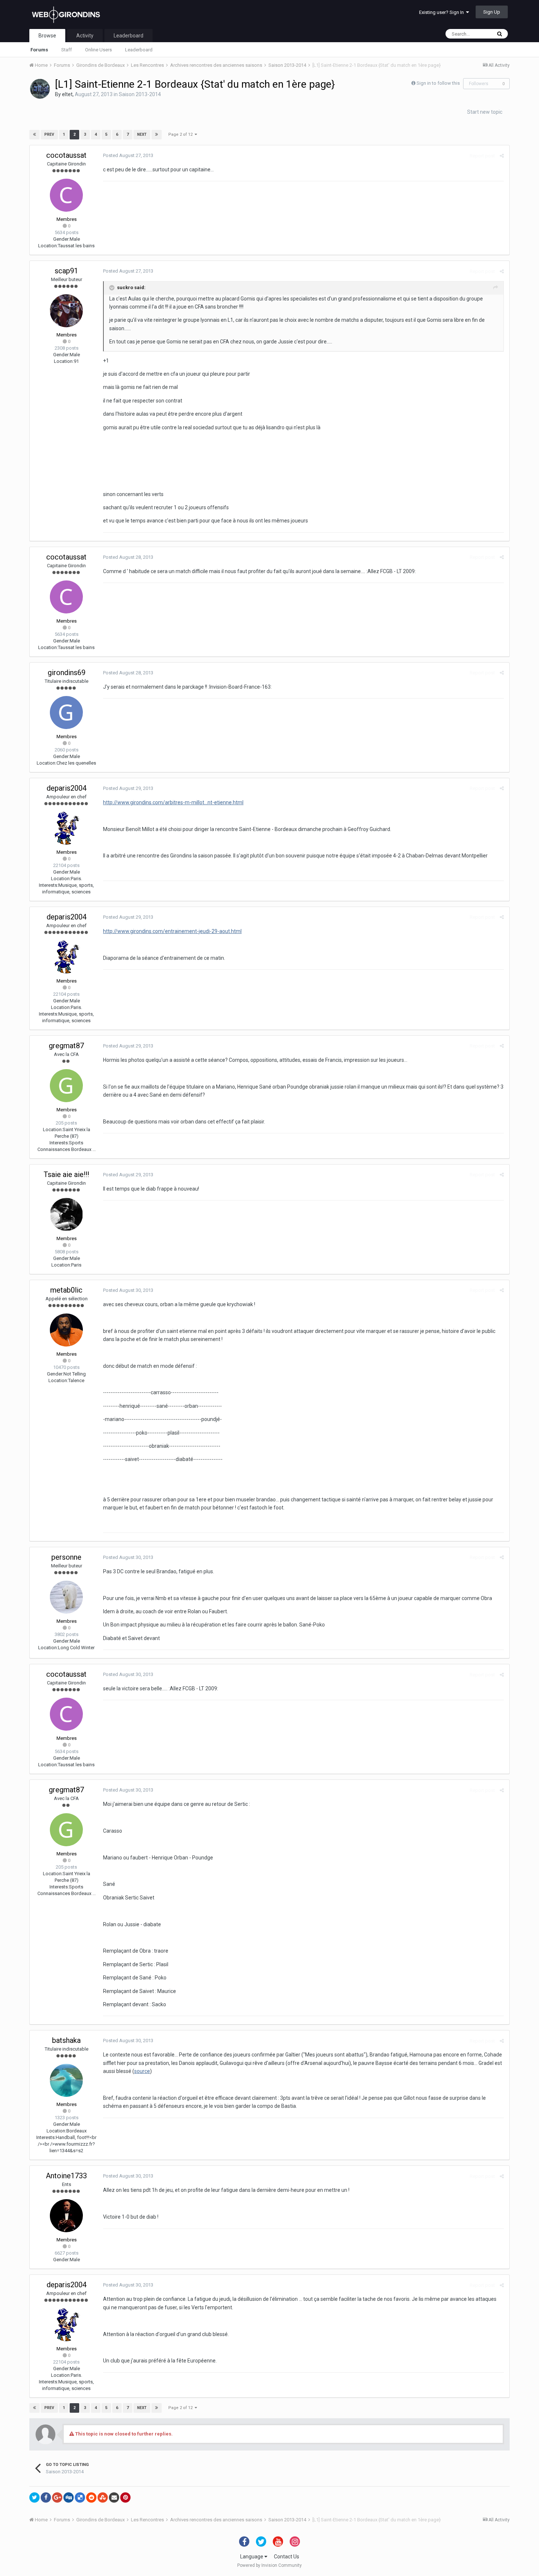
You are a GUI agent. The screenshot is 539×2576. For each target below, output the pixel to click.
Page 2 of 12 (181, 134)
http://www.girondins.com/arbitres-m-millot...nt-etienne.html (173, 802)
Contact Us (287, 2557)
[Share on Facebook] (46, 2497)
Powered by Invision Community (269, 2565)
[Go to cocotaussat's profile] (66, 195)
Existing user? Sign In (443, 12)
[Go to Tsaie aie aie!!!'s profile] (66, 1214)
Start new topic (485, 112)
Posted (128, 155)
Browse (47, 36)
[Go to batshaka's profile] (66, 2080)
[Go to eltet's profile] (40, 89)
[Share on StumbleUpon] (103, 2497)
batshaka (66, 2040)
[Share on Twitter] (34, 2497)
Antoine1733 (66, 2176)
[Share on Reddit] (91, 2497)
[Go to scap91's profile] (66, 311)
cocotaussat (66, 155)
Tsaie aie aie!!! (66, 1174)
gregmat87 (66, 1046)
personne (66, 1557)
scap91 (66, 271)
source (142, 2071)
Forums (39, 50)
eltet (67, 94)
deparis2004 (67, 788)
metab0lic (66, 1290)
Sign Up (492, 12)
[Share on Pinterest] (125, 2497)
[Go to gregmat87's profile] (66, 1086)
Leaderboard (139, 50)
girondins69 (67, 673)
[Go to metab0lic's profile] (66, 1330)
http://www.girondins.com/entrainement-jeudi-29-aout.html (172, 931)
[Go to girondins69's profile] (66, 713)
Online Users (98, 50)
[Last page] (157, 135)
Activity (85, 36)
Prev (49, 134)
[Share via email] (114, 2497)
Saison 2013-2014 (140, 94)
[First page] (34, 135)
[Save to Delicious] (80, 2497)
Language (252, 2557)
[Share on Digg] (69, 2497)
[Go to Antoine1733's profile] (66, 2216)
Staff (67, 50)
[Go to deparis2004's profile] (66, 828)
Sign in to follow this (438, 83)
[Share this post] (502, 156)
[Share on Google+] (57, 2497)
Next (142, 134)
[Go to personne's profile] (66, 1597)
